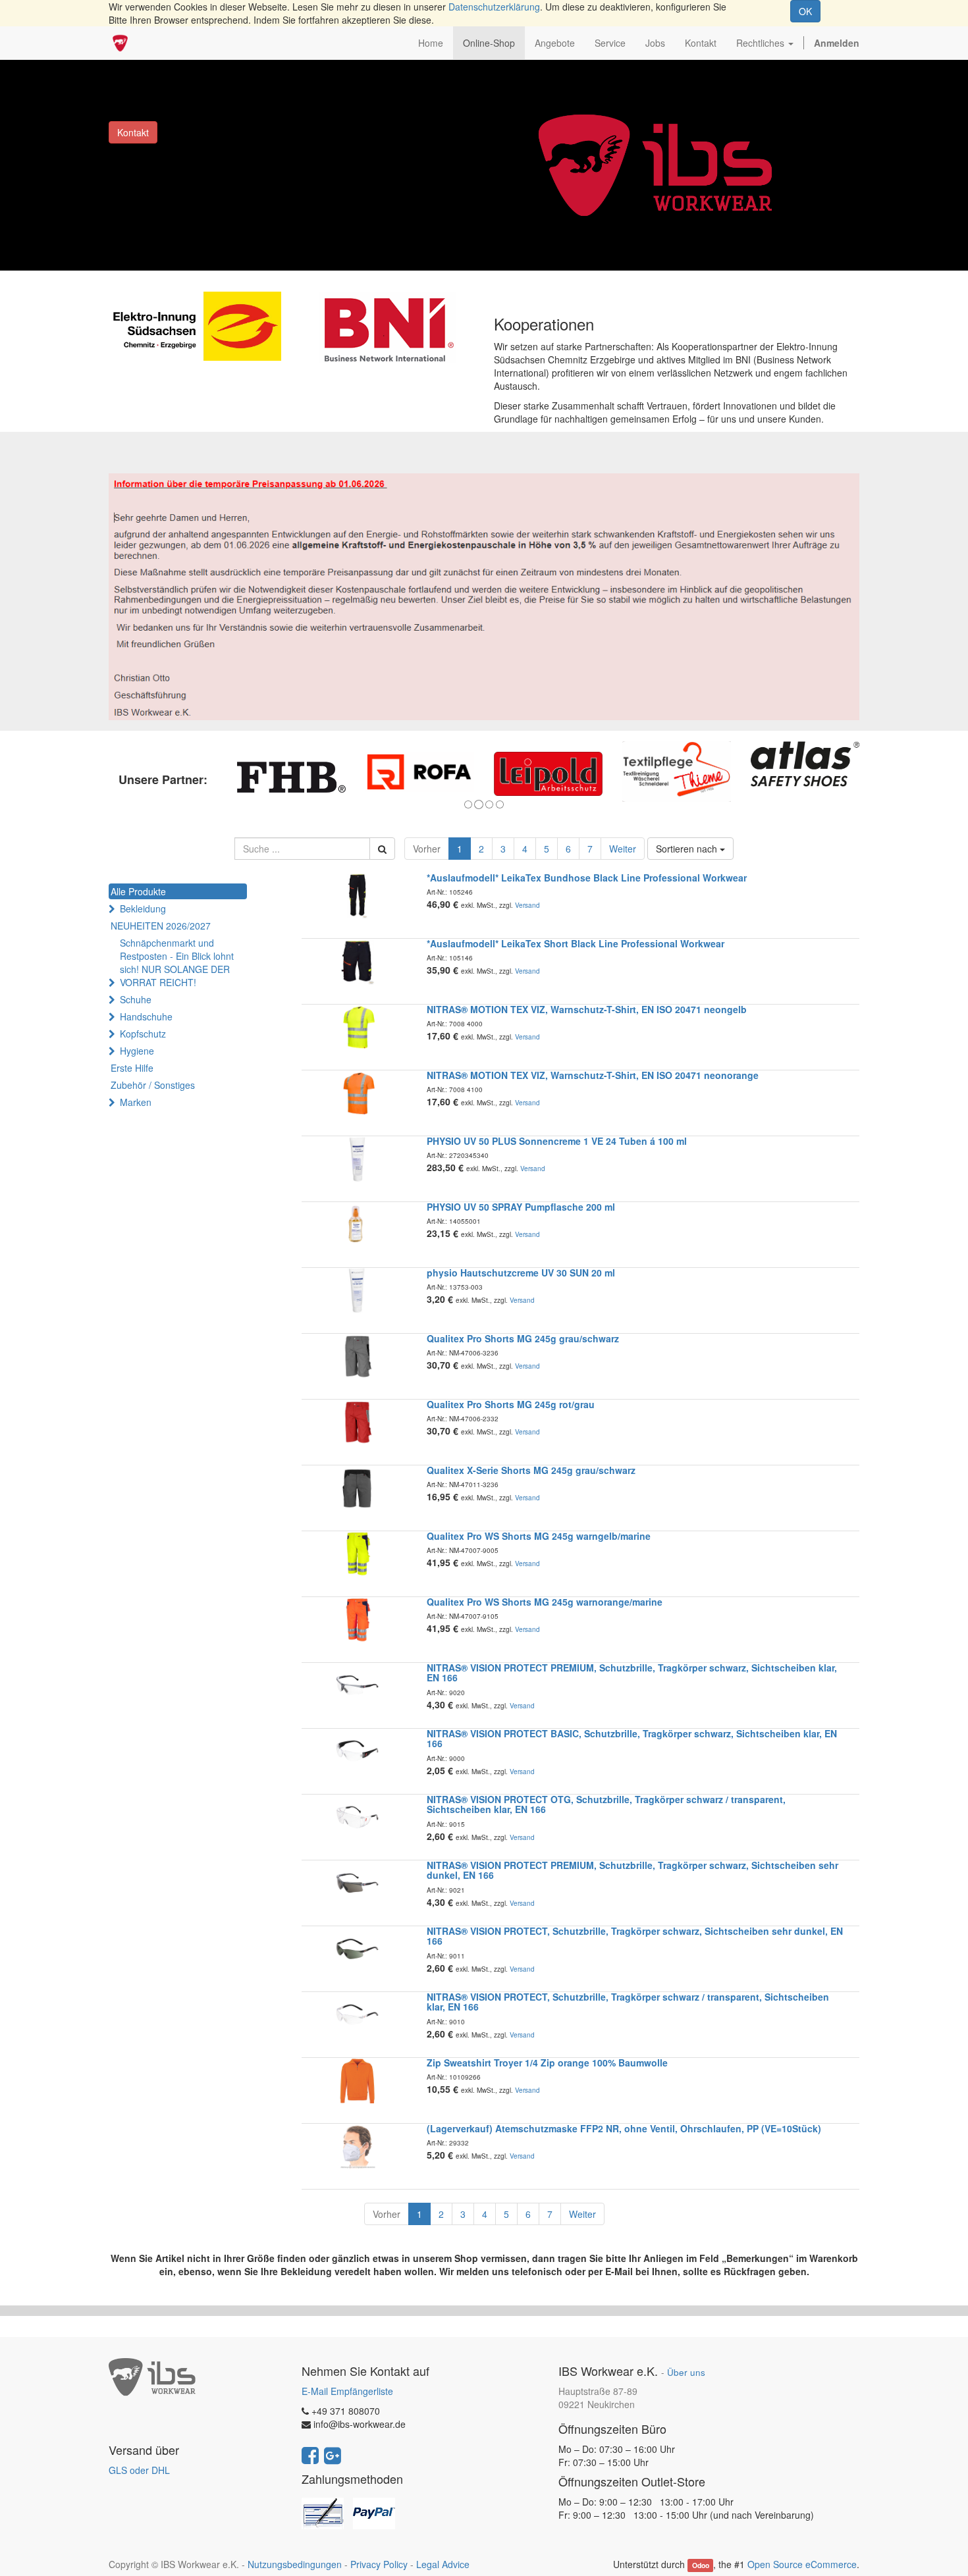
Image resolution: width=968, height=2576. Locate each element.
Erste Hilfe (132, 1068)
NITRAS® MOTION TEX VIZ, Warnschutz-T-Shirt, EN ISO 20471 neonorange (593, 1075)
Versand (527, 905)
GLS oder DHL (139, 2470)
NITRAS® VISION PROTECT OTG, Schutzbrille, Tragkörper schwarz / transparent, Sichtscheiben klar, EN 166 (606, 1804)
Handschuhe (146, 1016)
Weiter (623, 849)
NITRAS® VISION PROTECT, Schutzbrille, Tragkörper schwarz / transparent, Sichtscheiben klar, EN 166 (628, 2002)
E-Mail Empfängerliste (347, 2391)
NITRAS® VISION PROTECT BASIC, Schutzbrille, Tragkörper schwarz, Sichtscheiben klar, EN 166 (632, 1738)
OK (805, 11)
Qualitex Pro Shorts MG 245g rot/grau (511, 1404)
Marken (136, 1102)
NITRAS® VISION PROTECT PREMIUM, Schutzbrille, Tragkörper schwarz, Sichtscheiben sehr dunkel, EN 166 (632, 1870)
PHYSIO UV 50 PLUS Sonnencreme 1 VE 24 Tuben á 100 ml (557, 1141)
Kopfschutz (143, 1034)
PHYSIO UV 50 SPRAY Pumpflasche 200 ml (521, 1207)
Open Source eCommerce (802, 2564)
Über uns (686, 2372)
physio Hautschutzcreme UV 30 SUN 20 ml (521, 1273)
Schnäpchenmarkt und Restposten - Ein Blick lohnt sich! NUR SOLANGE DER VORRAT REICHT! (177, 962)
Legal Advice (443, 2564)
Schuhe (136, 999)
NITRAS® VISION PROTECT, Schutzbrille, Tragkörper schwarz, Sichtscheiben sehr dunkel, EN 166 (635, 1936)
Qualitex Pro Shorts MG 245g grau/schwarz (523, 1338)
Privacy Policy (379, 2564)
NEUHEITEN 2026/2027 (161, 926)
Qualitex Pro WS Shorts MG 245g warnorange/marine (545, 1602)
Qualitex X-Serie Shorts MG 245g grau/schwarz (531, 1470)
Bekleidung (143, 908)
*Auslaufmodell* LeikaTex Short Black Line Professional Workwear (576, 943)
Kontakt (133, 132)
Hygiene (137, 1051)
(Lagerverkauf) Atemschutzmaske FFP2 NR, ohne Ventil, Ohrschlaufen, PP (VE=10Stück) (624, 2128)
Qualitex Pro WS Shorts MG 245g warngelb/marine (539, 1536)
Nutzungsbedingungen (295, 2564)
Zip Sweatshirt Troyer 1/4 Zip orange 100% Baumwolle (547, 2063)
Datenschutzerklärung (494, 7)
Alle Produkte (138, 891)
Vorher (427, 849)
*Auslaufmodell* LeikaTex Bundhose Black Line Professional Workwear (587, 878)
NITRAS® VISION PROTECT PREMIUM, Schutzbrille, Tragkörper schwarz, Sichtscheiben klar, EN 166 (632, 1672)
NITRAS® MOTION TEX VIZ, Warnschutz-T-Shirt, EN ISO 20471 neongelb (587, 1009)
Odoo (701, 2565)
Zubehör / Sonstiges (153, 1085)
